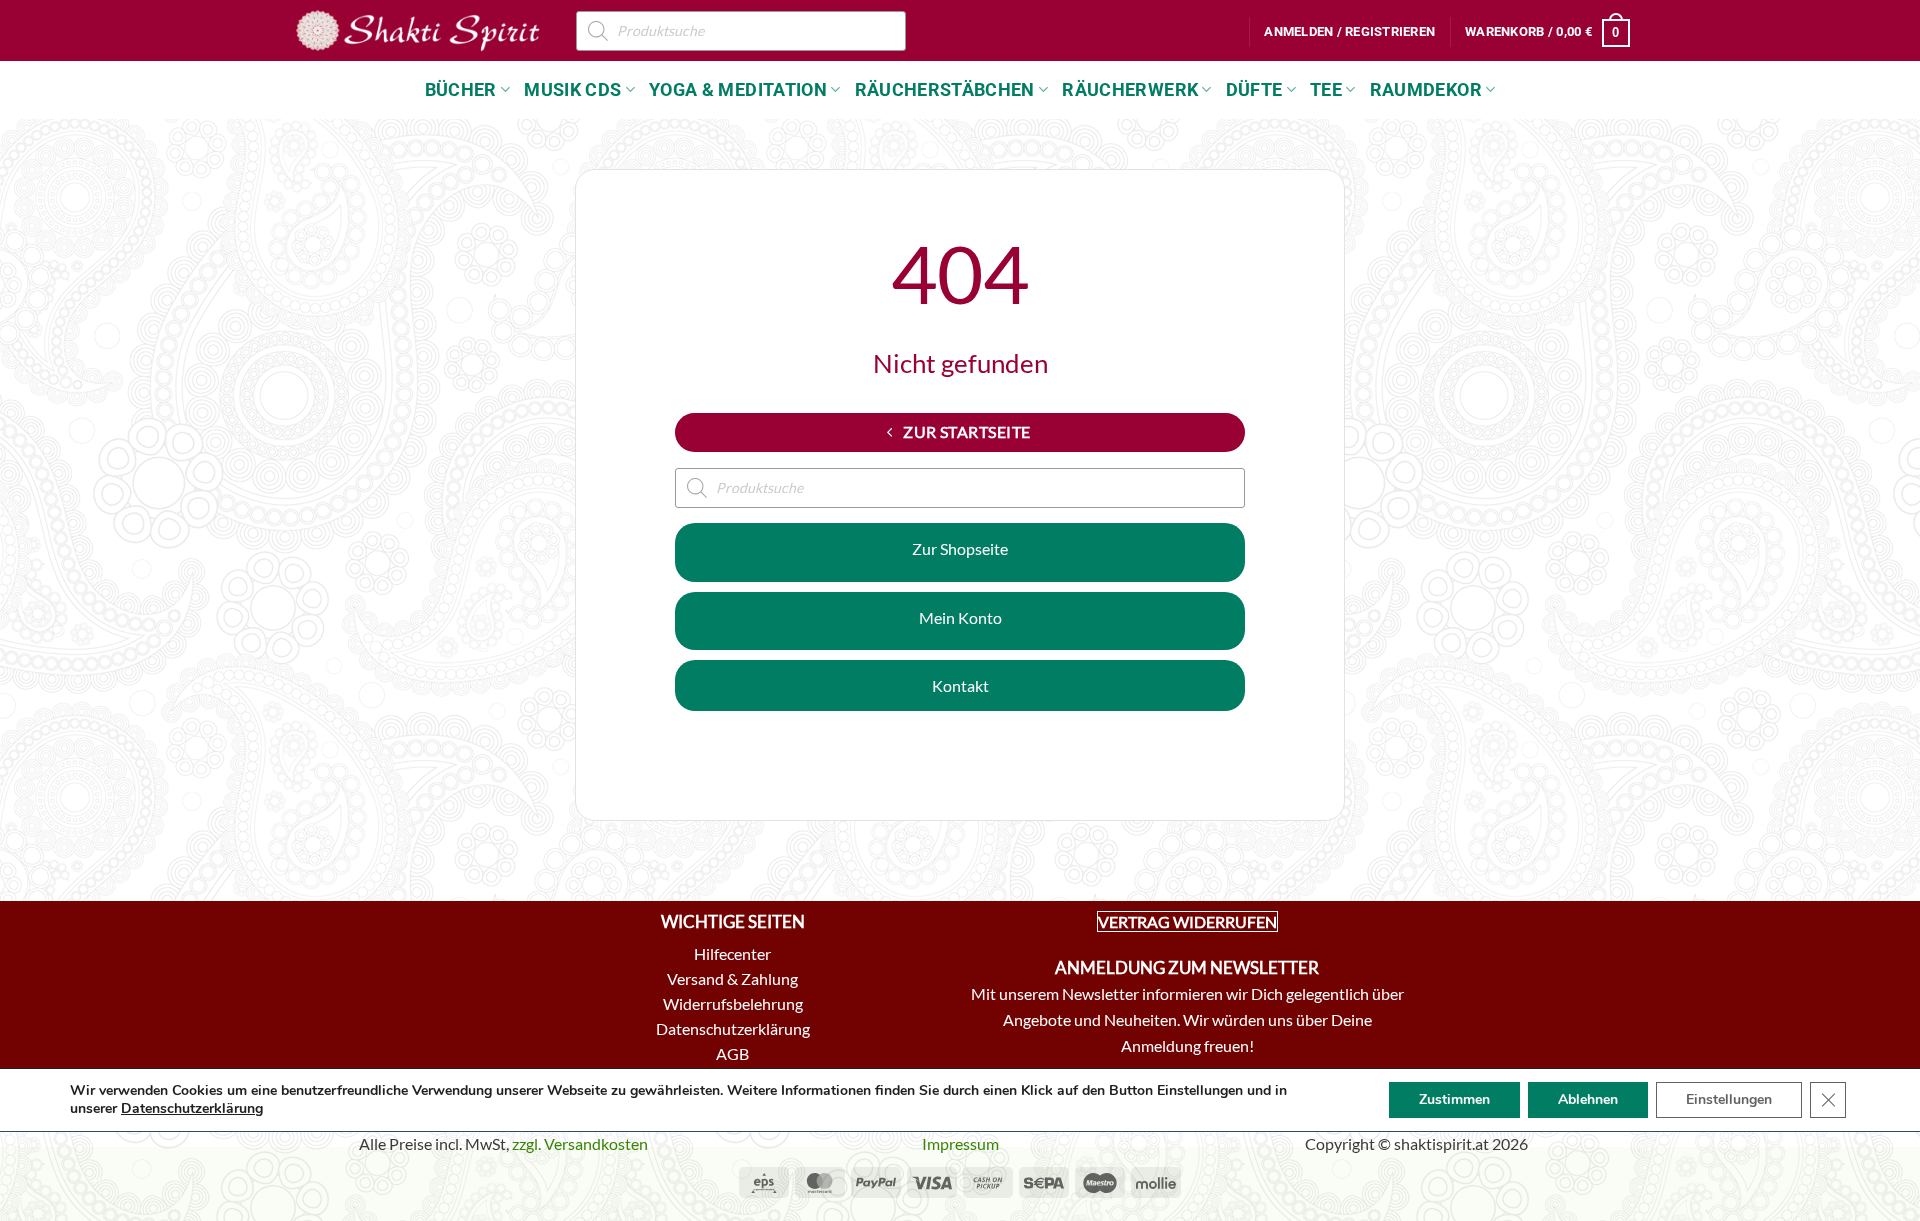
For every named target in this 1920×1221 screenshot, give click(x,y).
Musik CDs (572, 90)
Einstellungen (1729, 1099)
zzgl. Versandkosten (580, 1143)
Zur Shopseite (960, 548)
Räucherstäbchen (945, 90)
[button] (1349, 32)
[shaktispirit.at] (418, 30)
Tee (1326, 90)
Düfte (1254, 90)
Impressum (960, 1143)
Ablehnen (1588, 1099)
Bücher (461, 90)
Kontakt (960, 685)
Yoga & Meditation (738, 90)
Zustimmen (1454, 1099)
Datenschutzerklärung (192, 1108)
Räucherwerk (1130, 90)
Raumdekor (1426, 90)
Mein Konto (960, 617)
